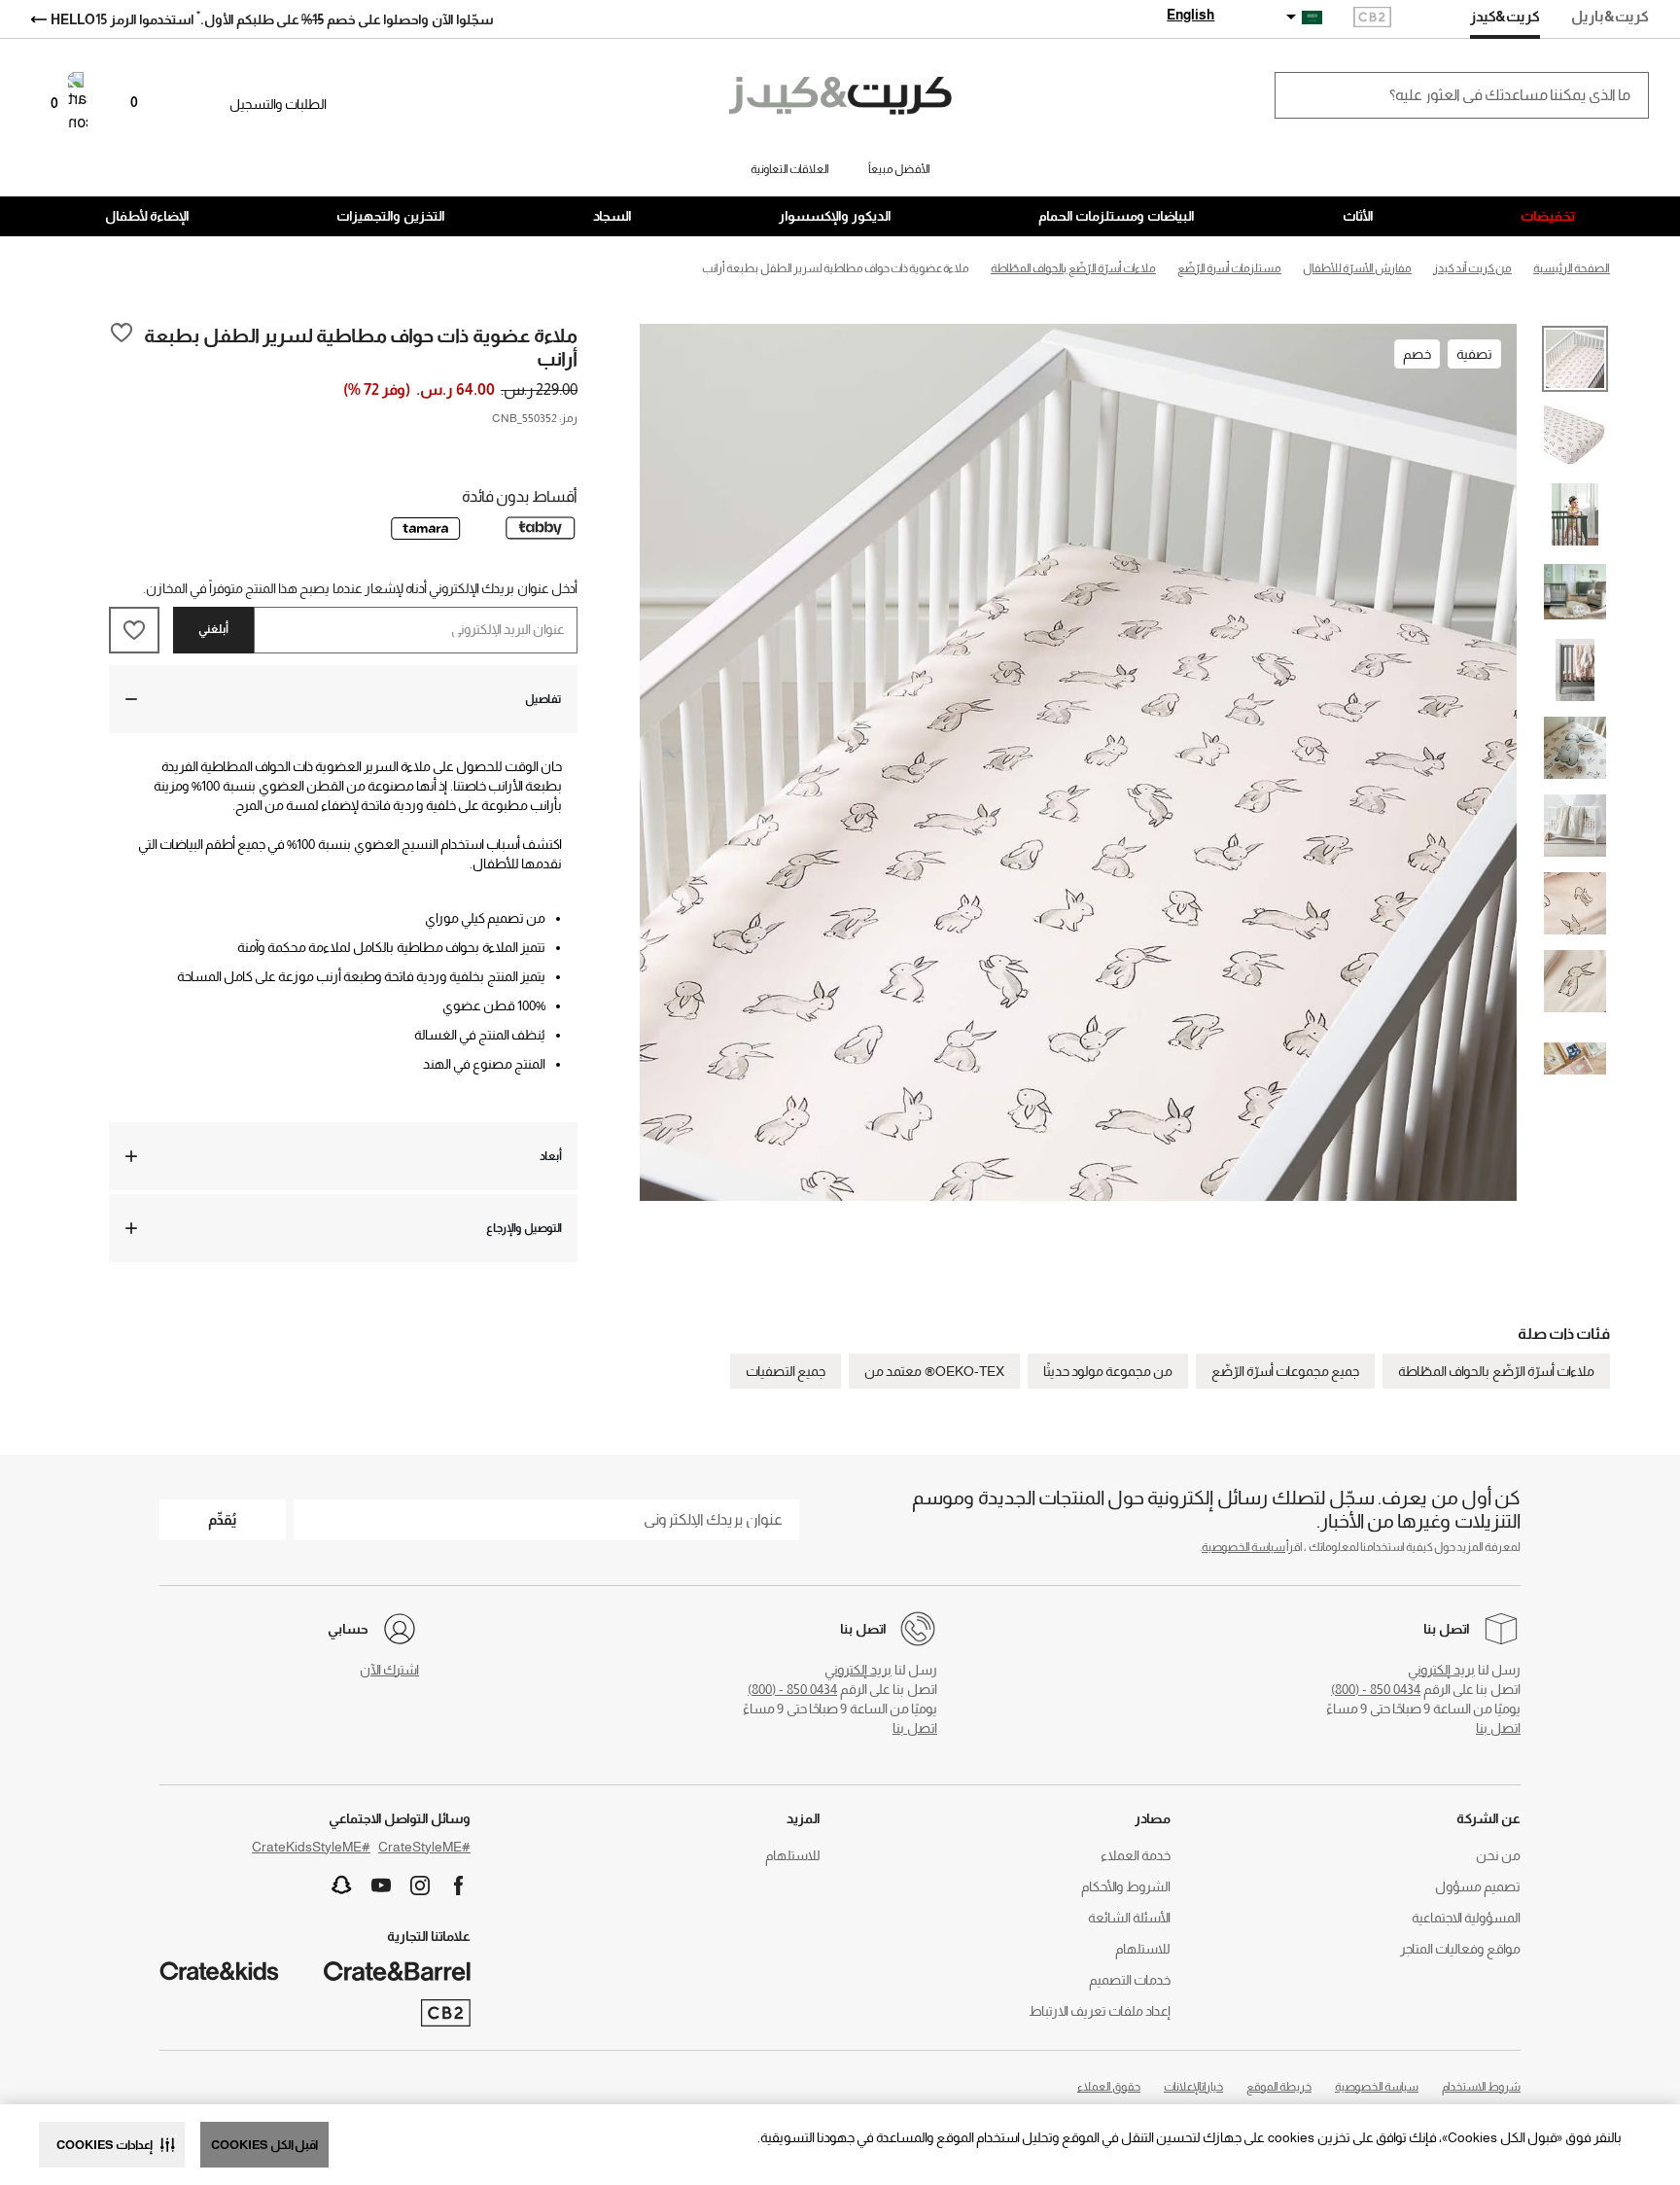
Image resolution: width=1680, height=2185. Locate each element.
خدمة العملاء (1136, 1855)
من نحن (1498, 1855)
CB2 (1372, 19)
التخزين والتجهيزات (391, 216)
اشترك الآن (389, 1670)
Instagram (420, 1885)
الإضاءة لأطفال (147, 216)
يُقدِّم (223, 1519)
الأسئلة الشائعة (1129, 1918)
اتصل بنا (1498, 1728)
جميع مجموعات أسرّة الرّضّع (1285, 1371)
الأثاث (1358, 216)
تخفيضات (1548, 216)
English (1190, 15)
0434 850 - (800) (1376, 1689)
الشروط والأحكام (1126, 1886)
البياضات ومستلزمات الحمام (1117, 216)
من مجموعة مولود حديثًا (1108, 1371)
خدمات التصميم (1130, 1980)
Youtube (381, 1885)
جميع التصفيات (786, 1371)
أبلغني (213, 629)
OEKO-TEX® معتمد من (934, 1371)
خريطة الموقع (1279, 2087)
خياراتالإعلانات (1193, 2087)
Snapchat (342, 1885)
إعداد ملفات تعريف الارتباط (1100, 2011)
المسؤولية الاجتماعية (1466, 1918)
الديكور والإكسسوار (835, 216)
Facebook (459, 1885)
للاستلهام (1143, 1949)
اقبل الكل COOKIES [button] (264, 2145)
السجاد (612, 216)
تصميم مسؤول (1478, 1886)
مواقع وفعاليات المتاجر (1460, 1949)
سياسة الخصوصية (1243, 1547)
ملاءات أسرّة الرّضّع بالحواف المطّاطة (1496, 1371)
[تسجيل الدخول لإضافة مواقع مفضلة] (122, 346)
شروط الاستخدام (1481, 2087)
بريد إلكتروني (1441, 1670)
